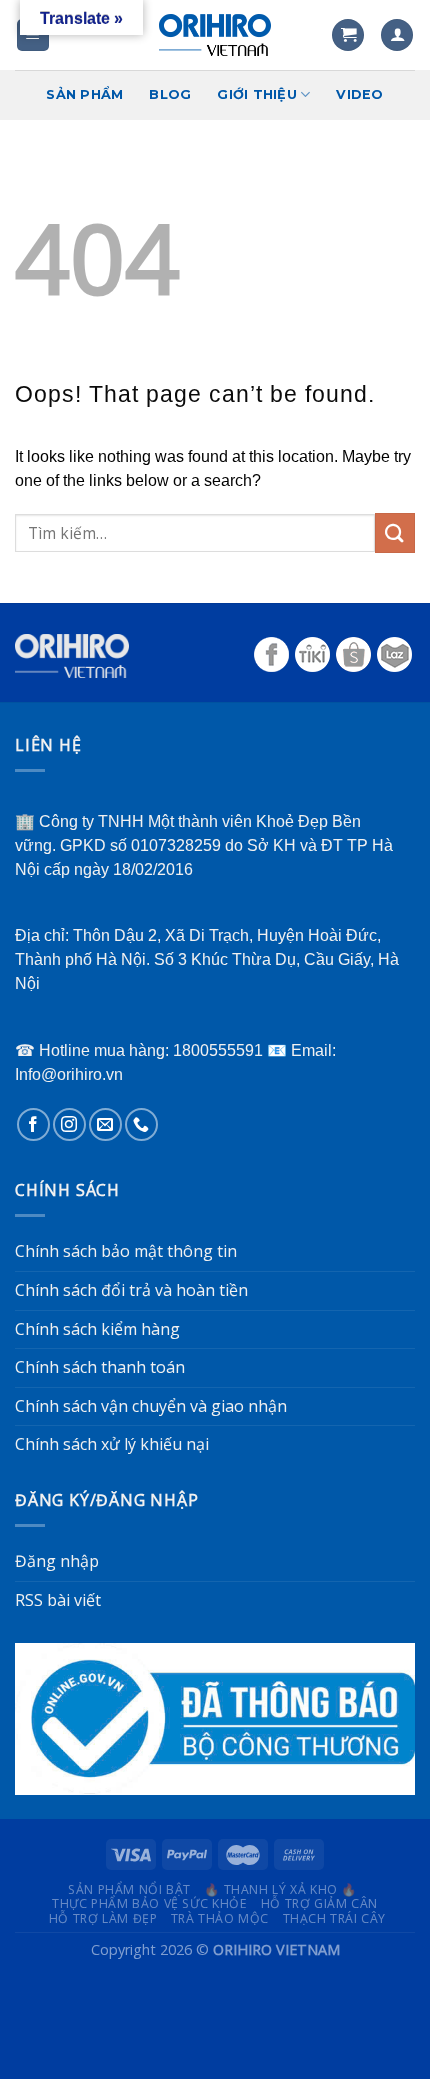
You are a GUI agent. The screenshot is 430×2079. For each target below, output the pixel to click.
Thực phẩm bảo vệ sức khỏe (149, 1903)
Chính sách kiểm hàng (97, 1329)
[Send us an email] (105, 1124)
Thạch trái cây (335, 1918)
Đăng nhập (57, 1561)
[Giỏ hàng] (348, 35)
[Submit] (395, 532)
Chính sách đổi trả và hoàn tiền (131, 1290)
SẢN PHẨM (84, 94)
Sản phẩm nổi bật (129, 1889)
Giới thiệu (257, 94)
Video (359, 94)
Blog (170, 94)
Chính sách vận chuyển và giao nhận (151, 1406)
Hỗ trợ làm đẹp (103, 1918)
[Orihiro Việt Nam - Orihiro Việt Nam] (215, 35)
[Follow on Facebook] (33, 1124)
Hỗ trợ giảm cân (319, 1903)
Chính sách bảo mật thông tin (126, 1251)
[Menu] (33, 35)
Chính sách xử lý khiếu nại (112, 1444)
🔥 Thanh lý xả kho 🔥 (280, 1889)
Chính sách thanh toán (100, 1367)
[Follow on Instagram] (69, 1124)
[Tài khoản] (397, 35)
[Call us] (141, 1124)
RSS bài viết (58, 1600)
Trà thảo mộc (220, 1918)
